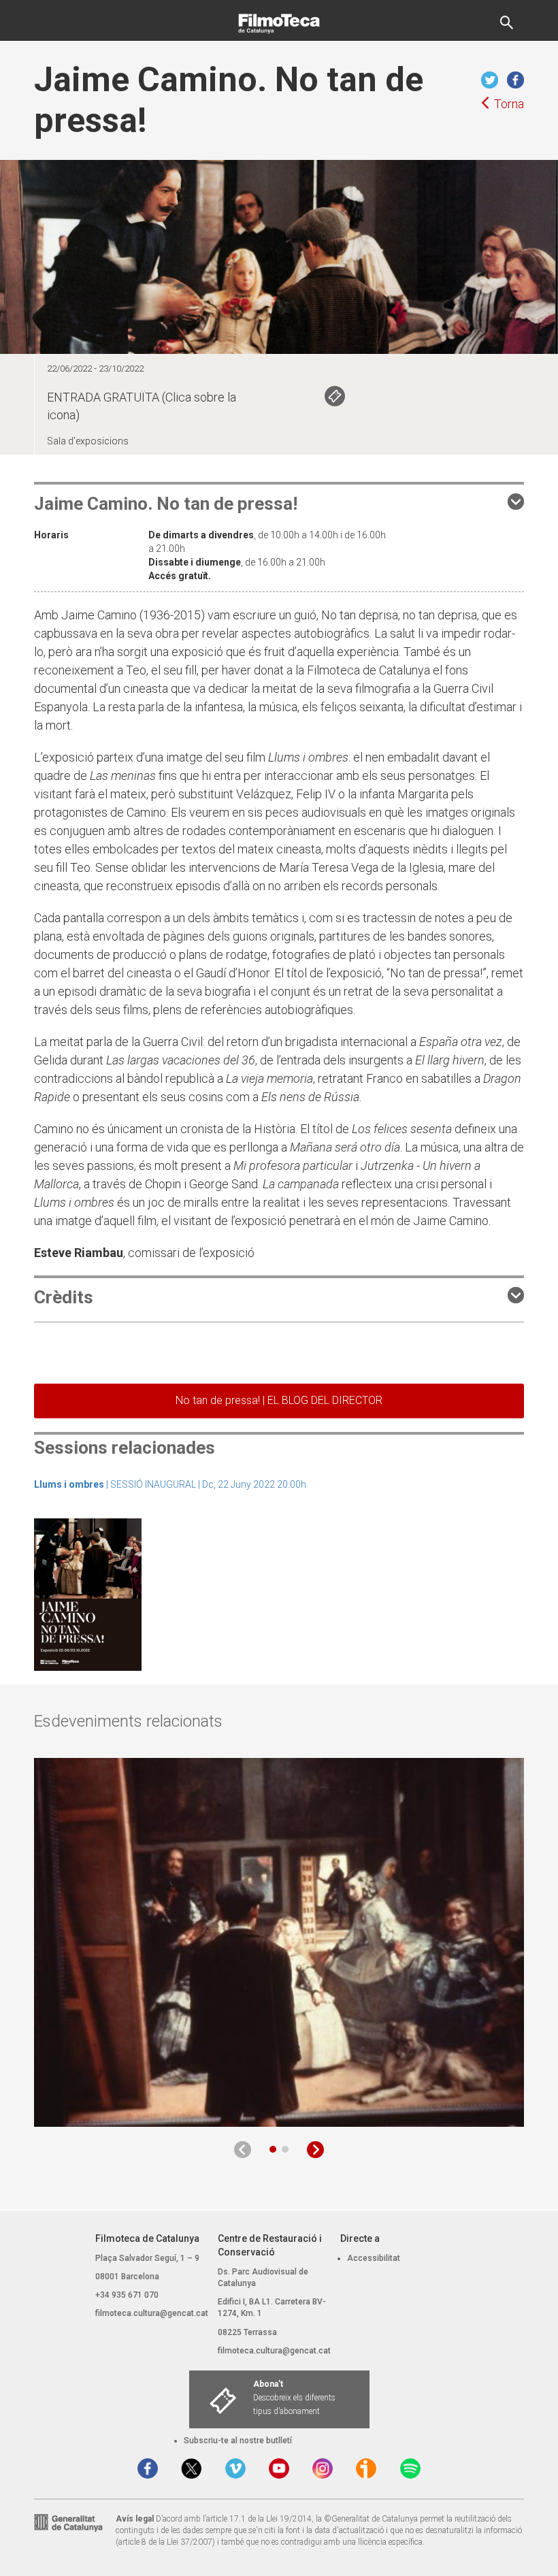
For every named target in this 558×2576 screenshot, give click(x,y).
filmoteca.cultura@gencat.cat (152, 2313)
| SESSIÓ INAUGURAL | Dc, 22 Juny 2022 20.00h (170, 1484)
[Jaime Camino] (88, 1593)
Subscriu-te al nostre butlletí (238, 2441)
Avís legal (135, 2519)
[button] (273, 2149)
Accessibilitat (374, 2258)
